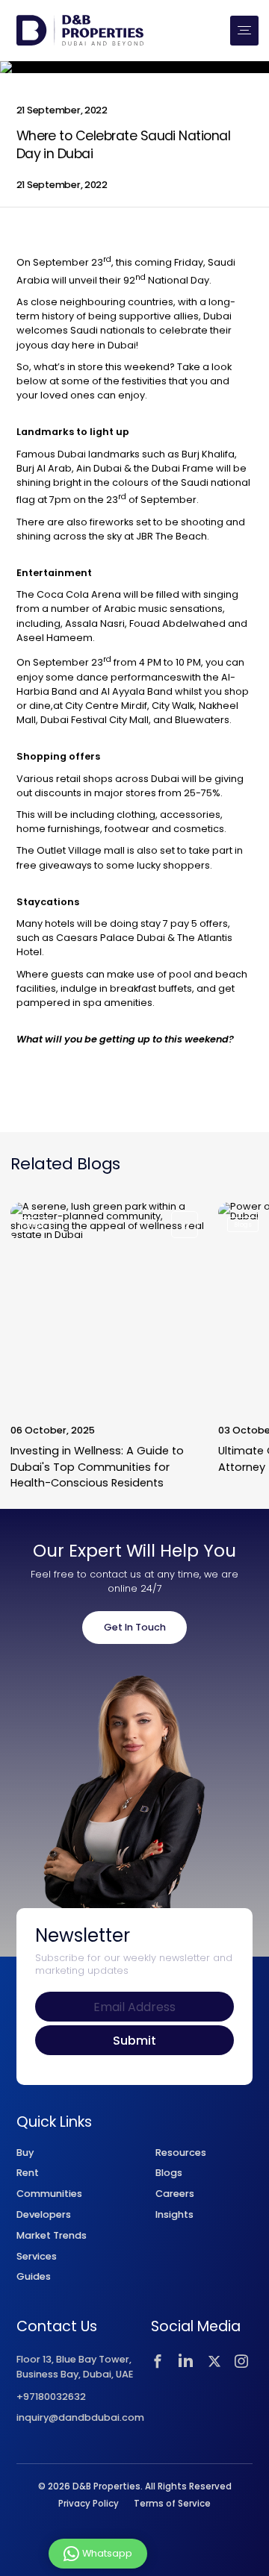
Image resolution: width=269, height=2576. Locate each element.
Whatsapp (107, 2552)
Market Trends (52, 2235)
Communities (49, 2194)
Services (37, 2256)
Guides (34, 2276)
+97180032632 (51, 2397)
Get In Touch (135, 1627)
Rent (28, 2173)
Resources (181, 2153)
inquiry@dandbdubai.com (80, 2418)
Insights (174, 2214)
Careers (175, 2194)
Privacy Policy (89, 2504)
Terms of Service (172, 2504)
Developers (44, 2214)
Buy (25, 2153)
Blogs (169, 2173)
